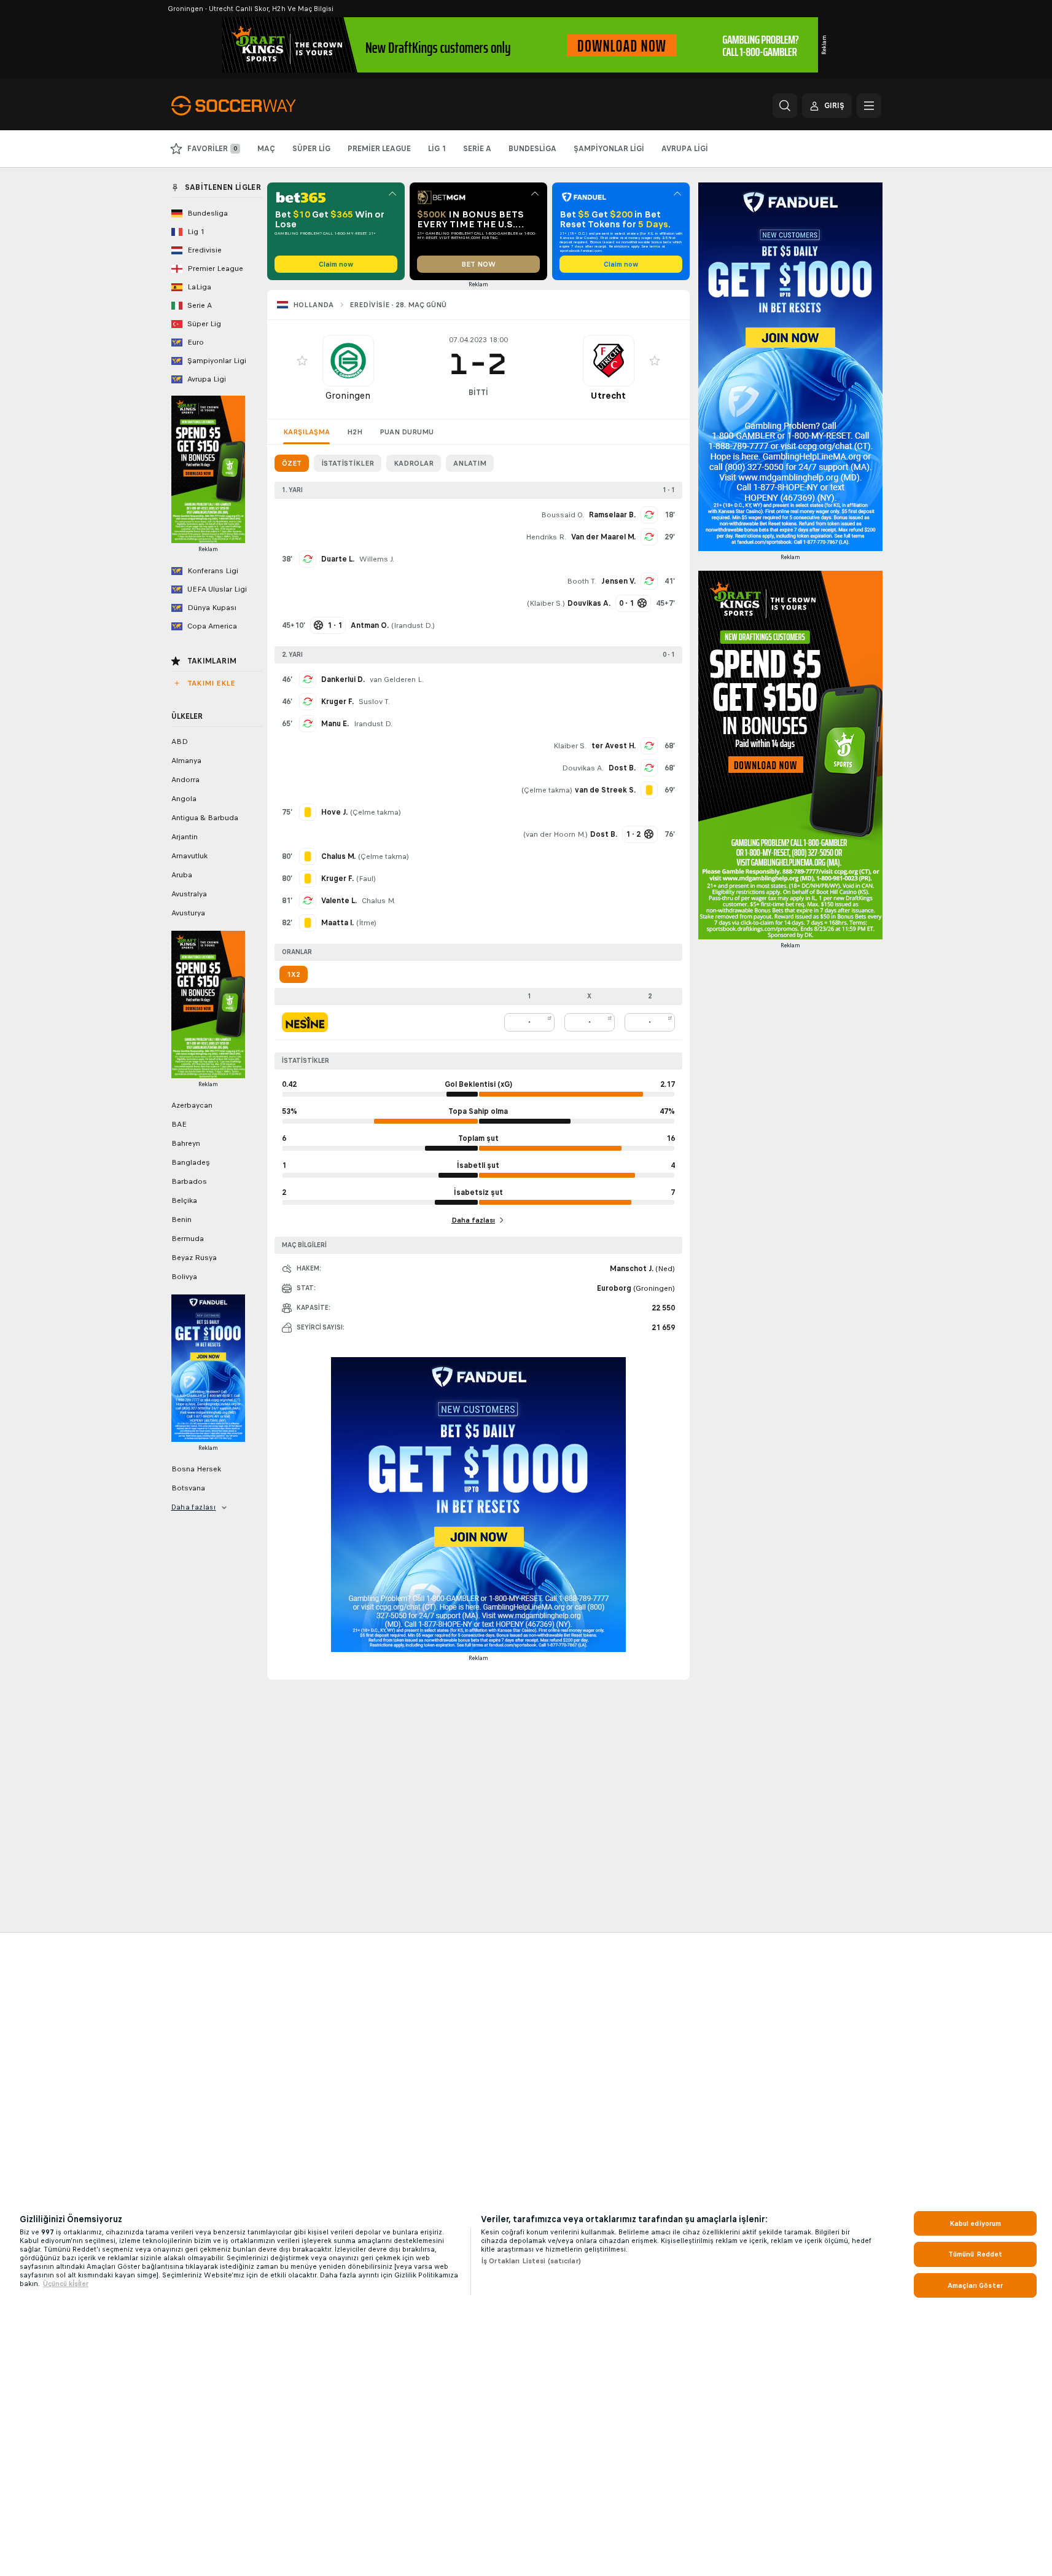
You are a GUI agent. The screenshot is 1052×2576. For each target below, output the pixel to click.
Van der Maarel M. (603, 537)
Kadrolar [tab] (414, 463)
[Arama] (785, 106)
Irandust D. (413, 625)
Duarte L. (338, 559)
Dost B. (622, 768)
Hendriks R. (546, 537)
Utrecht (608, 395)
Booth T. (582, 581)
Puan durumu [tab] (407, 432)
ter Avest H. (614, 746)
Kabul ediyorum (976, 2223)
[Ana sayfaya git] (256, 106)
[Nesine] (305, 1022)
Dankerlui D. (343, 679)
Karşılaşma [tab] (306, 432)
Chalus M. (379, 901)
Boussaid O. (563, 515)
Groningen (348, 395)
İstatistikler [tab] (348, 463)
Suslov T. (374, 702)
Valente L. (339, 901)
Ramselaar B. (612, 515)
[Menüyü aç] (869, 106)
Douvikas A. (583, 768)
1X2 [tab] (294, 974)
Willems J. (377, 559)
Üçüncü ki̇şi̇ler (66, 2284)
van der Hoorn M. (555, 834)
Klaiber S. (546, 603)
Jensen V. (618, 581)
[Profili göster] (348, 361)
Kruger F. (337, 702)
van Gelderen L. (397, 679)
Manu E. (335, 724)
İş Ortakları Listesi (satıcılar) (531, 2261)
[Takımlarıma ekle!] (302, 361)
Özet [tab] (292, 463)
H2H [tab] (355, 432)
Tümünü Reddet (976, 2254)
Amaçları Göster (975, 2285)
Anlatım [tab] (470, 463)
